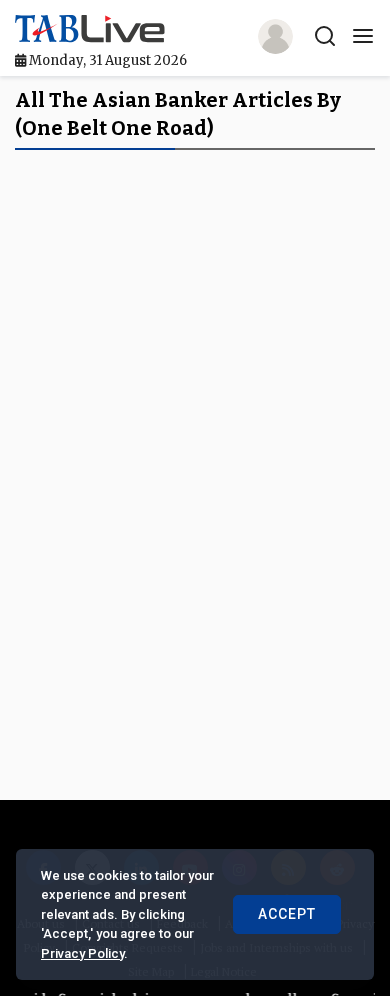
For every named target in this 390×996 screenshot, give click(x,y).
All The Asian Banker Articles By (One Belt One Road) (178, 114)
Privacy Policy (82, 953)
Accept (287, 914)
